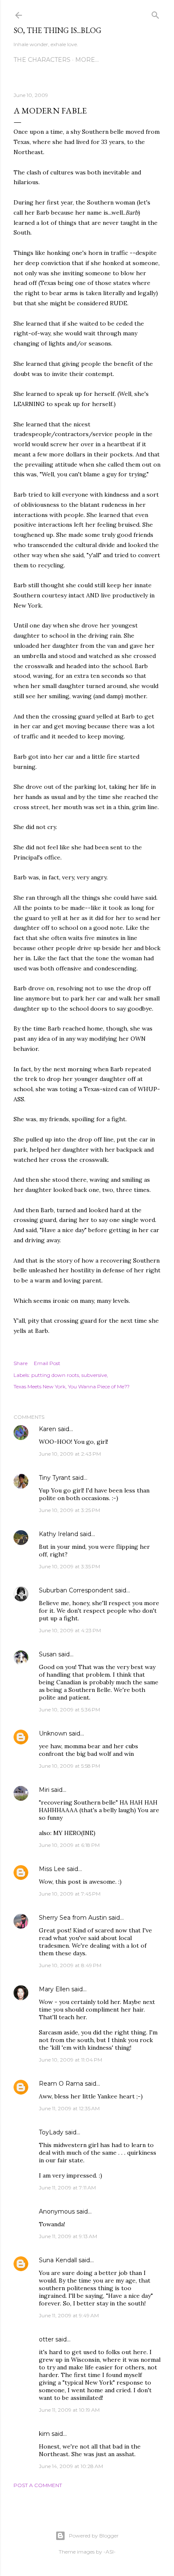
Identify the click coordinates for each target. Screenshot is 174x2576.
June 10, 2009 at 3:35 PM (69, 1566)
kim (44, 2434)
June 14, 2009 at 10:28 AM (71, 2466)
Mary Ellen (54, 1989)
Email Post (47, 1363)
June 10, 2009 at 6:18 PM (69, 1845)
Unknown (53, 1733)
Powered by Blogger (94, 2536)
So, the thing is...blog (57, 30)
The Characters (42, 60)
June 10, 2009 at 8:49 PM (70, 1965)
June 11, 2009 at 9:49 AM (69, 2315)
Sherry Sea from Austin (73, 1918)
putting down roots (55, 1375)
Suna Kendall (58, 2260)
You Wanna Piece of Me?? (99, 1386)
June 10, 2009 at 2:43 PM (70, 1454)
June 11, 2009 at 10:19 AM (69, 2410)
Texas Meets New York (39, 1386)
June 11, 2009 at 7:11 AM (67, 2188)
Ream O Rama (61, 2084)
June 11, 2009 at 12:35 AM (69, 2108)
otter (46, 2339)
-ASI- (110, 2552)
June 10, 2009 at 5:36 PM (69, 1710)
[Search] (155, 13)
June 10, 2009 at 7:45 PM (70, 1894)
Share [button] (20, 1363)
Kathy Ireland (58, 1534)
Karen (48, 1429)
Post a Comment (38, 2485)
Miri (44, 1790)
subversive (94, 1375)
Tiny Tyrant (55, 1478)
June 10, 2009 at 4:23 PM (70, 1630)
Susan (48, 1654)
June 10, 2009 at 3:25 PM (69, 1510)
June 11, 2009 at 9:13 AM (68, 2236)
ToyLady (51, 2132)
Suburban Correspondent (76, 1590)
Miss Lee (52, 1869)
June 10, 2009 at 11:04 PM (71, 2060)
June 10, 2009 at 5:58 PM (69, 1766)
